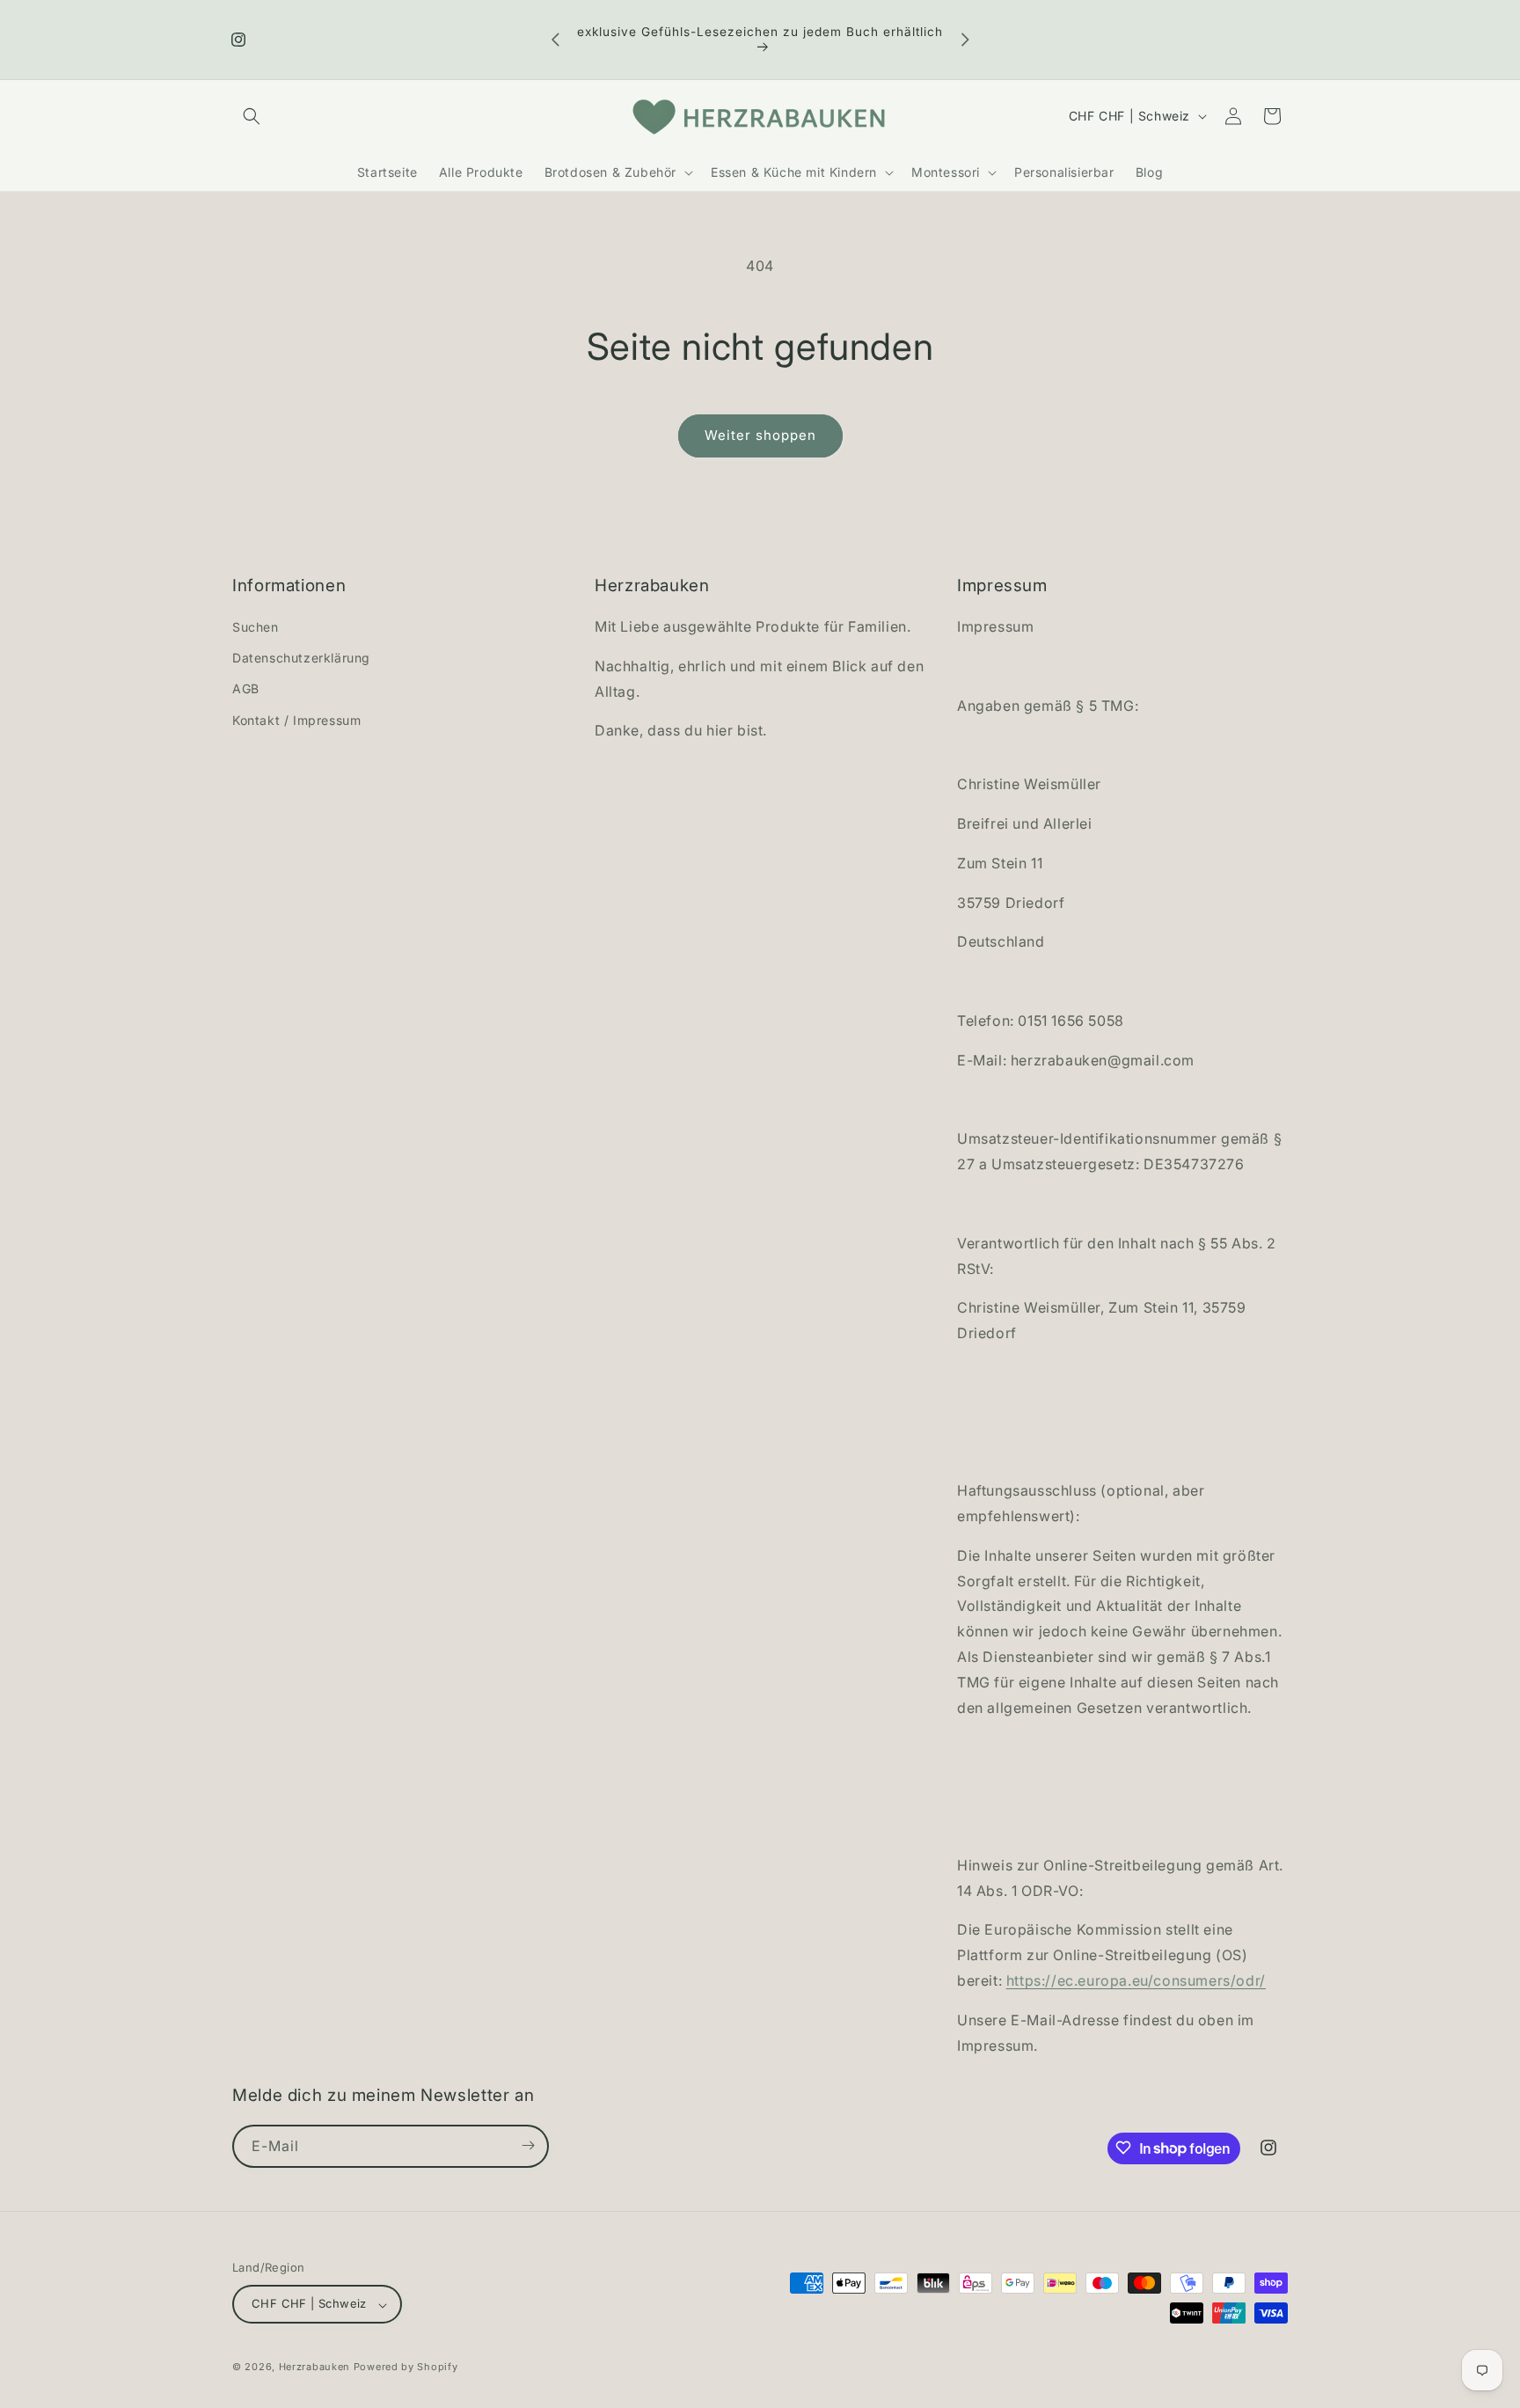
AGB (246, 689)
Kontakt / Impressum (296, 720)
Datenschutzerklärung (301, 659)
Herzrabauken (314, 2368)
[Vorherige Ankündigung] (555, 40)
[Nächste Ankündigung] (965, 40)
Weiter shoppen (760, 435)
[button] (252, 116)
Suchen (256, 627)
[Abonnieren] (528, 2145)
